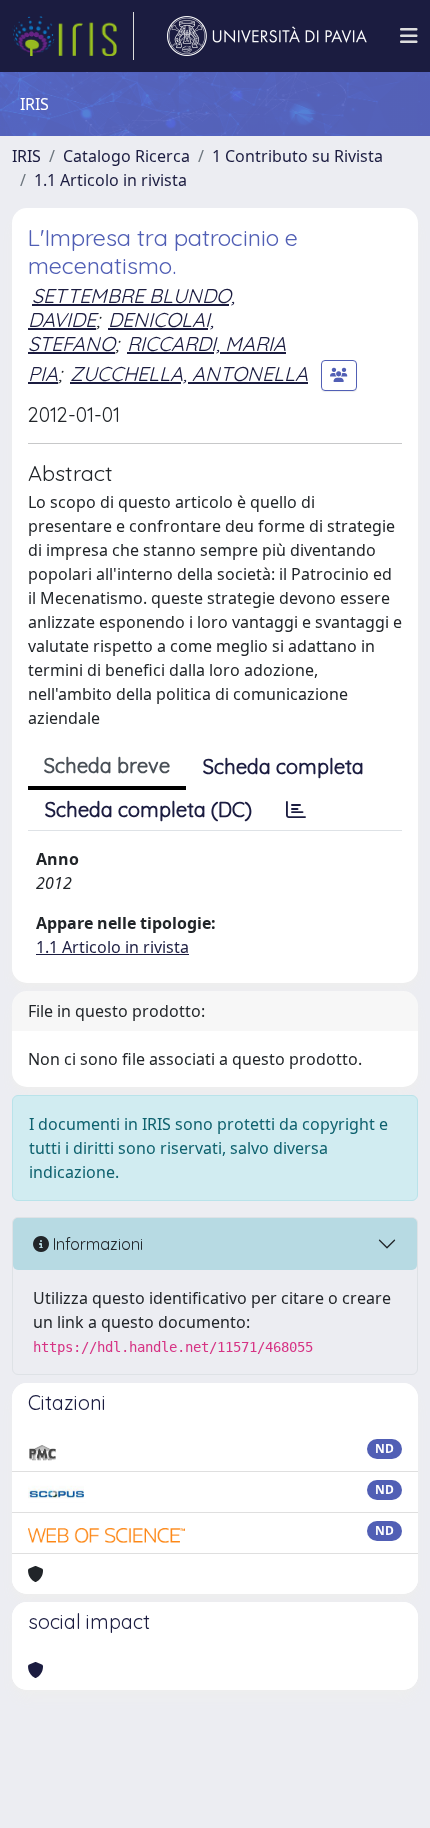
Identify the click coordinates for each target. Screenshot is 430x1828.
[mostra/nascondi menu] (409, 36)
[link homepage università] (267, 36)
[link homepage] (73, 36)
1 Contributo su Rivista (297, 156)
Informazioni (96, 1244)
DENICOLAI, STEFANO (121, 331)
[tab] (296, 810)
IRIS (26, 156)
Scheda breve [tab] (107, 765)
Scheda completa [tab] (283, 766)
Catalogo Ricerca (126, 156)
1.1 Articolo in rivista (110, 180)
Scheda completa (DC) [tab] (148, 809)
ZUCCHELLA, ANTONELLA (189, 373)
